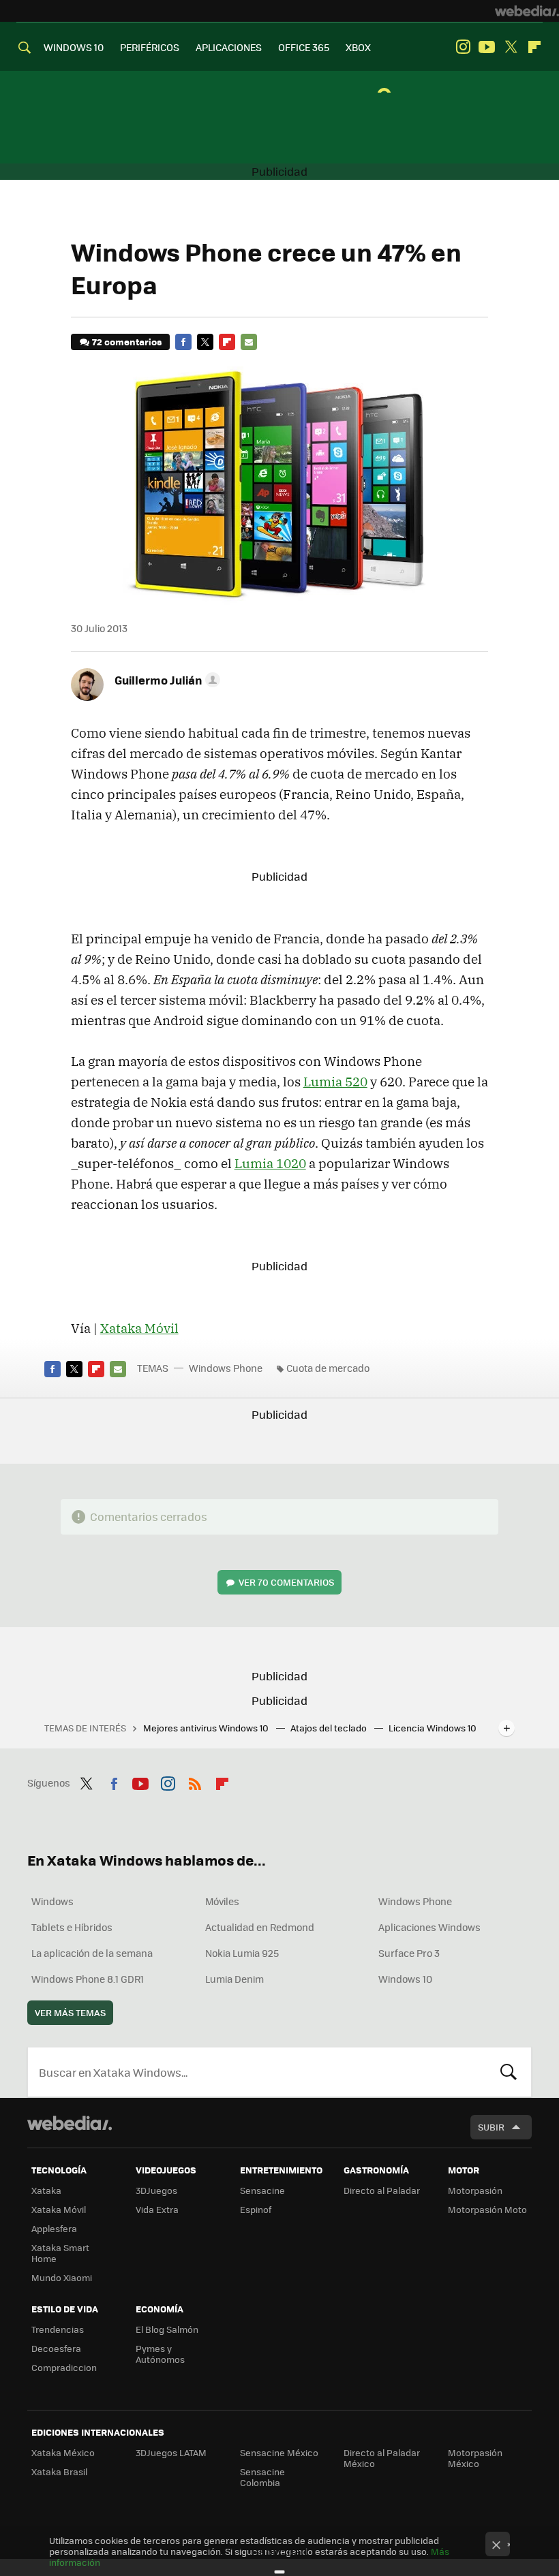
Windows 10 (405, 1979)
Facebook (183, 342)
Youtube (487, 47)
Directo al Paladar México (382, 2458)
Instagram (463, 47)
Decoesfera (56, 2348)
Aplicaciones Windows (429, 1927)
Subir (491, 2127)
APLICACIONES (229, 47)
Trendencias (58, 2329)
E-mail (249, 342)
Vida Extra (157, 2209)
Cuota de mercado (328, 1368)
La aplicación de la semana (92, 1953)
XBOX (358, 47)
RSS (195, 1781)
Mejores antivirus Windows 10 (207, 1728)
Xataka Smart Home (60, 2253)
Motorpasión (475, 2190)
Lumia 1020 (270, 1163)
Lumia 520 (335, 1082)
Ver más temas (70, 2012)
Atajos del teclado (330, 1728)
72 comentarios (127, 342)
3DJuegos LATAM (171, 2452)
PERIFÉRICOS (150, 47)
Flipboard (534, 47)
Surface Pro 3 (409, 1953)
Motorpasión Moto (487, 2209)
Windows (52, 1901)
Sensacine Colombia (262, 2477)
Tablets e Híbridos (72, 1927)
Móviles (222, 1901)
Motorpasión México (475, 2458)
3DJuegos (156, 2190)
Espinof (256, 2209)
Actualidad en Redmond (260, 1927)
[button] (165, 680)
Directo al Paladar (382, 2190)
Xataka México (63, 2452)
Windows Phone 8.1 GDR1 (88, 1979)
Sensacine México (279, 2452)
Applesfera (54, 2228)
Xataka (46, 2190)
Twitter (511, 47)
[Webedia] (527, 11)
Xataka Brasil (59, 2471)
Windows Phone (226, 1368)
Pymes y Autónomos (160, 2354)
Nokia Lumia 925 (242, 1953)
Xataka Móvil (139, 1328)
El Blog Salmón (167, 2329)
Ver (286, 1582)
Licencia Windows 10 (433, 1728)
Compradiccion (64, 2367)
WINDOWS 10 (74, 47)
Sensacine (262, 2190)
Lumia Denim (235, 1979)
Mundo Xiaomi (62, 2277)
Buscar (509, 2072)
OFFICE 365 (304, 47)
